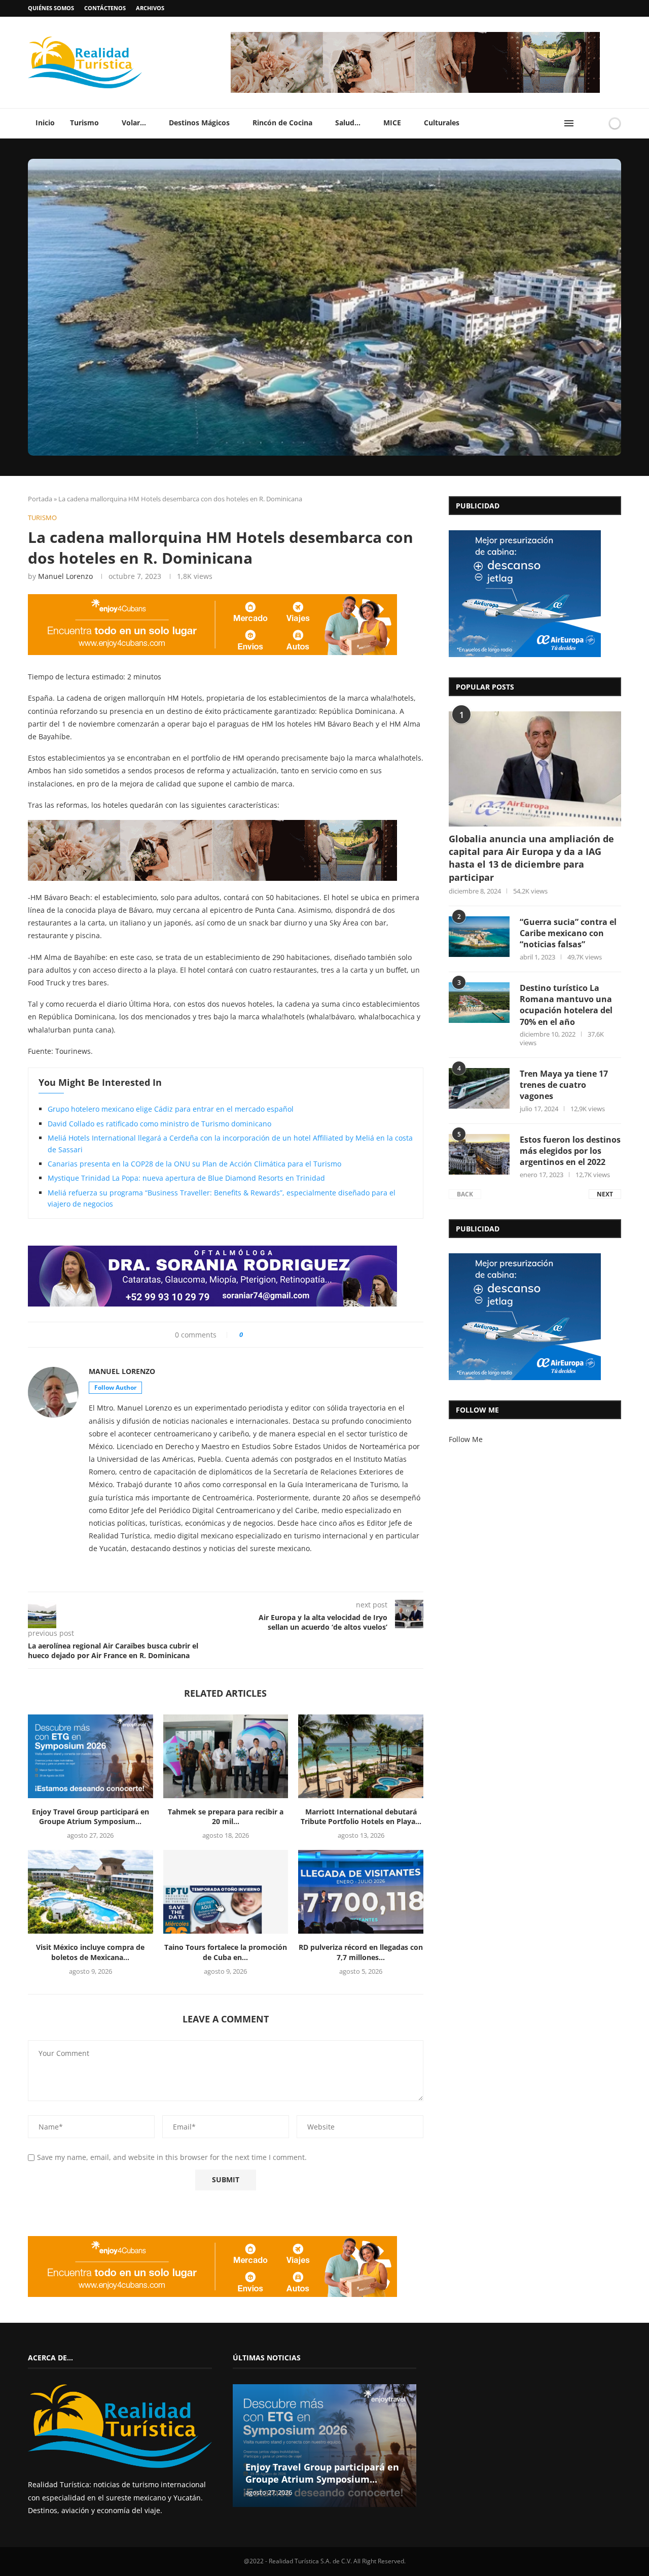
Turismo (84, 123)
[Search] (585, 123)
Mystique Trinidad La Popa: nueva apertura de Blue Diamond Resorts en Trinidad (186, 1178)
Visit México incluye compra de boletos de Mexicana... (90, 1952)
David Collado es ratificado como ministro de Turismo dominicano (159, 1124)
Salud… (348, 123)
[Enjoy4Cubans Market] (212, 597)
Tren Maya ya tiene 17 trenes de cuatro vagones (564, 1085)
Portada (40, 499)
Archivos (150, 8)
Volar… (134, 123)
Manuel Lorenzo (65, 576)
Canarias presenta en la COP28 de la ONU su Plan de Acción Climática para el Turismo (194, 1164)
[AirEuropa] (525, 534)
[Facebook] (599, 8)
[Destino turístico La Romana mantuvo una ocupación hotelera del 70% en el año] (479, 1003)
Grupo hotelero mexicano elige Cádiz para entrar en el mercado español (171, 1109)
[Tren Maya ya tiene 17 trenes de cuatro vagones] (479, 1088)
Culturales (442, 123)
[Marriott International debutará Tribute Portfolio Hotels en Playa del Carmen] (361, 1756)
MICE (392, 123)
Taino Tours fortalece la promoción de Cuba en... (226, 1952)
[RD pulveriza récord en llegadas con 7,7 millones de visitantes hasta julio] (361, 1892)
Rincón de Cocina (282, 123)
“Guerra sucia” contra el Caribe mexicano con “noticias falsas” (568, 933)
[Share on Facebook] (255, 1335)
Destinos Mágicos (199, 123)
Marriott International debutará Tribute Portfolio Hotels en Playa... (361, 1817)
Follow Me (466, 1439)
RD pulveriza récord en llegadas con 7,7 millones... (361, 1952)
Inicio (45, 123)
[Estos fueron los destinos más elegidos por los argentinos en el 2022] (479, 1154)
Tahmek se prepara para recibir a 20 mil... (226, 1817)
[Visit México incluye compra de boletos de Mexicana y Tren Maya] (91, 1892)
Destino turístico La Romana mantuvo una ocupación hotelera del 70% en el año (566, 1005)
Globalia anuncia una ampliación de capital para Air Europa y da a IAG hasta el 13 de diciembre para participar (531, 858)
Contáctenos (105, 8)
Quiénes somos (51, 8)
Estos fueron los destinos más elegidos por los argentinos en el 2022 (570, 1151)
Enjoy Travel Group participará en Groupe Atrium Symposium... (91, 1817)
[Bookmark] (597, 123)
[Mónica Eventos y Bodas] (415, 35)
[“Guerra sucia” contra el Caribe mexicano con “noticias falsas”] (479, 937)
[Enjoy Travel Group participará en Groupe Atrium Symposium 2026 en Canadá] (91, 1756)
